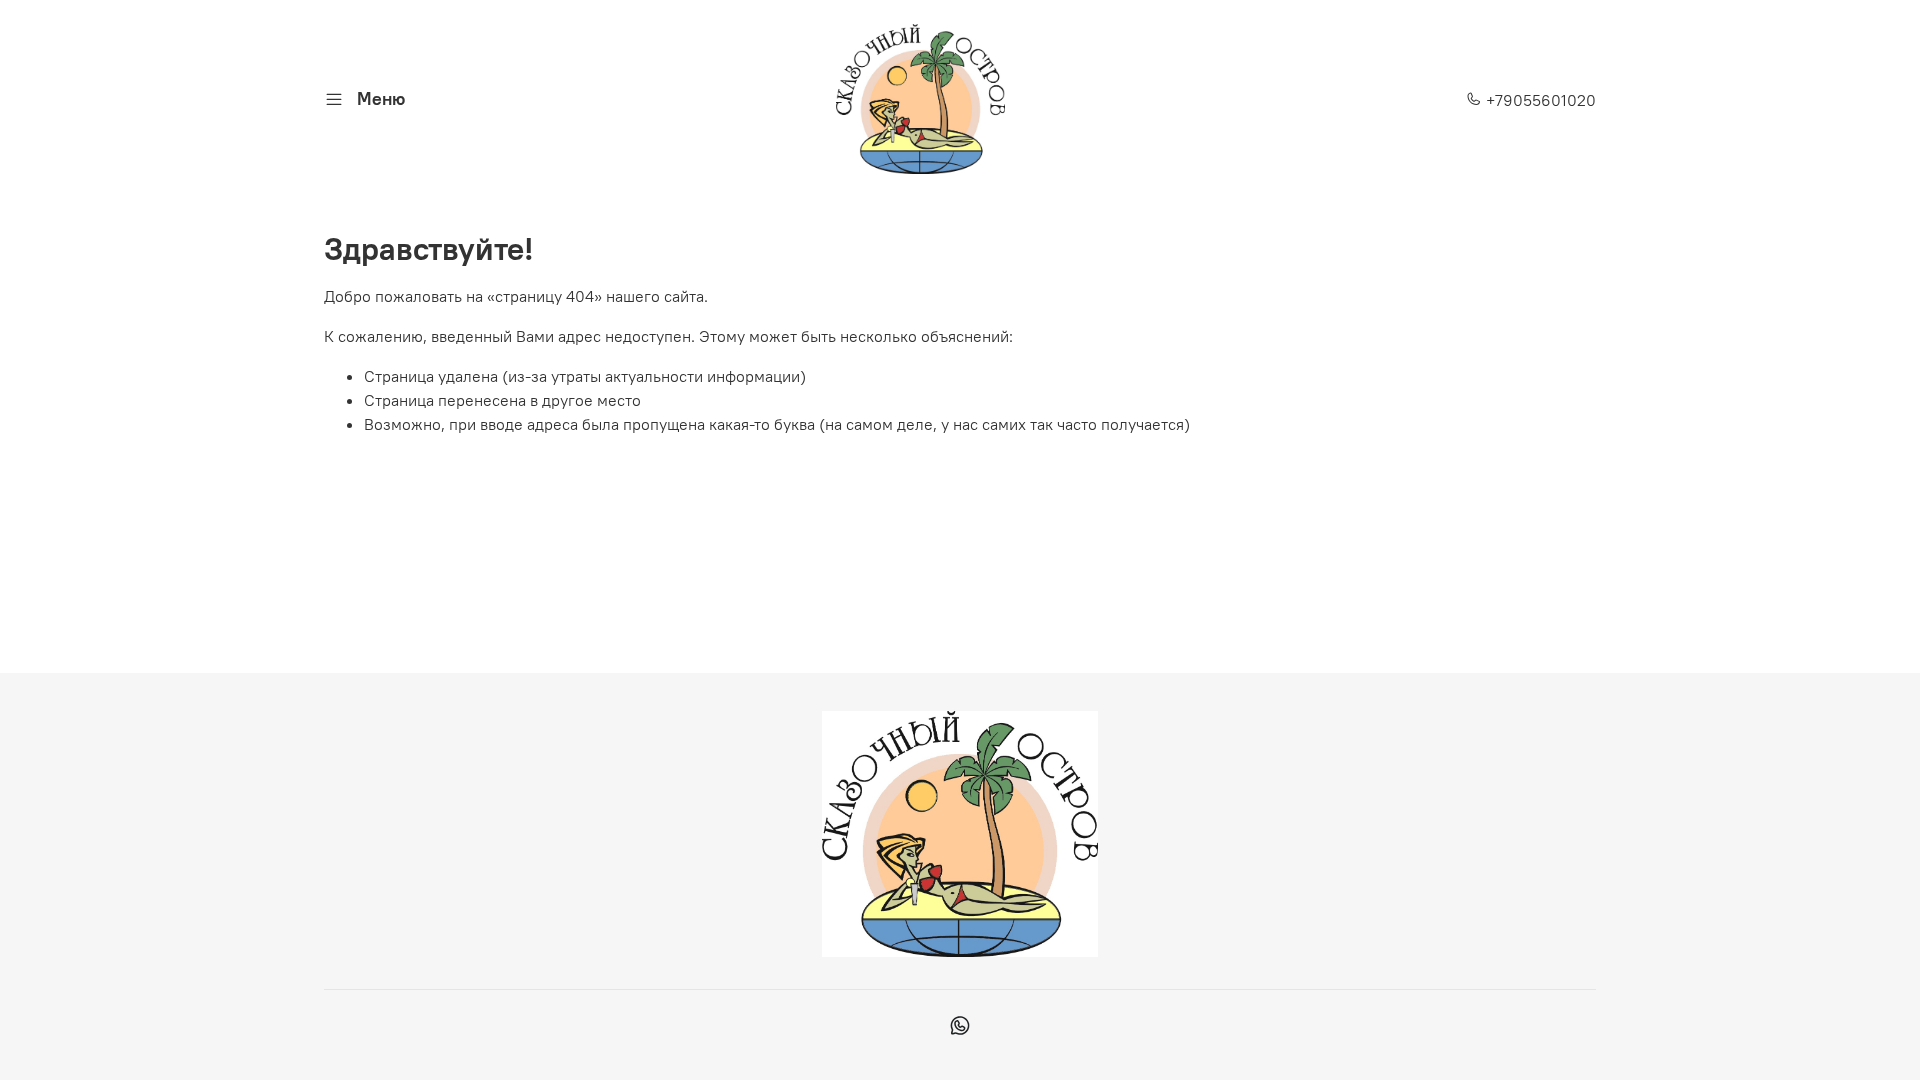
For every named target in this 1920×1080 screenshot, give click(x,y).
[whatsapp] (959, 1028)
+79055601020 (1539, 100)
